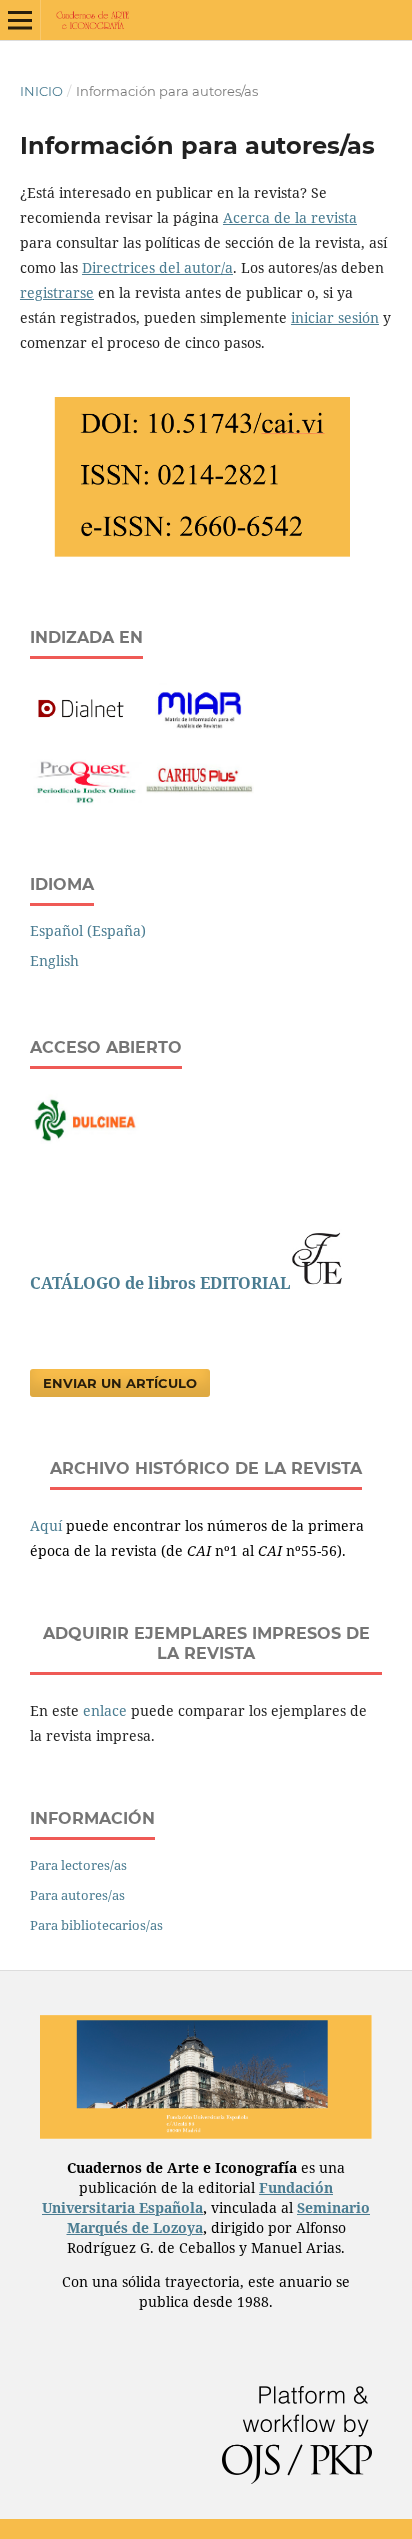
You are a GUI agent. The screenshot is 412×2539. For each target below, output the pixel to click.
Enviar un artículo (120, 1383)
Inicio (41, 91)
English (54, 960)
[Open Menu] (20, 20)
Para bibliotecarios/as (96, 1925)
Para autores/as (77, 1895)
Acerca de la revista (290, 217)
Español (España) (88, 930)
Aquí (48, 1525)
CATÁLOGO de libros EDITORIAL (160, 1283)
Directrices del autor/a (157, 267)
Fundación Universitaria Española (187, 2197)
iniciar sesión (335, 317)
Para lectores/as (78, 1865)
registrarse (57, 292)
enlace (105, 1710)
